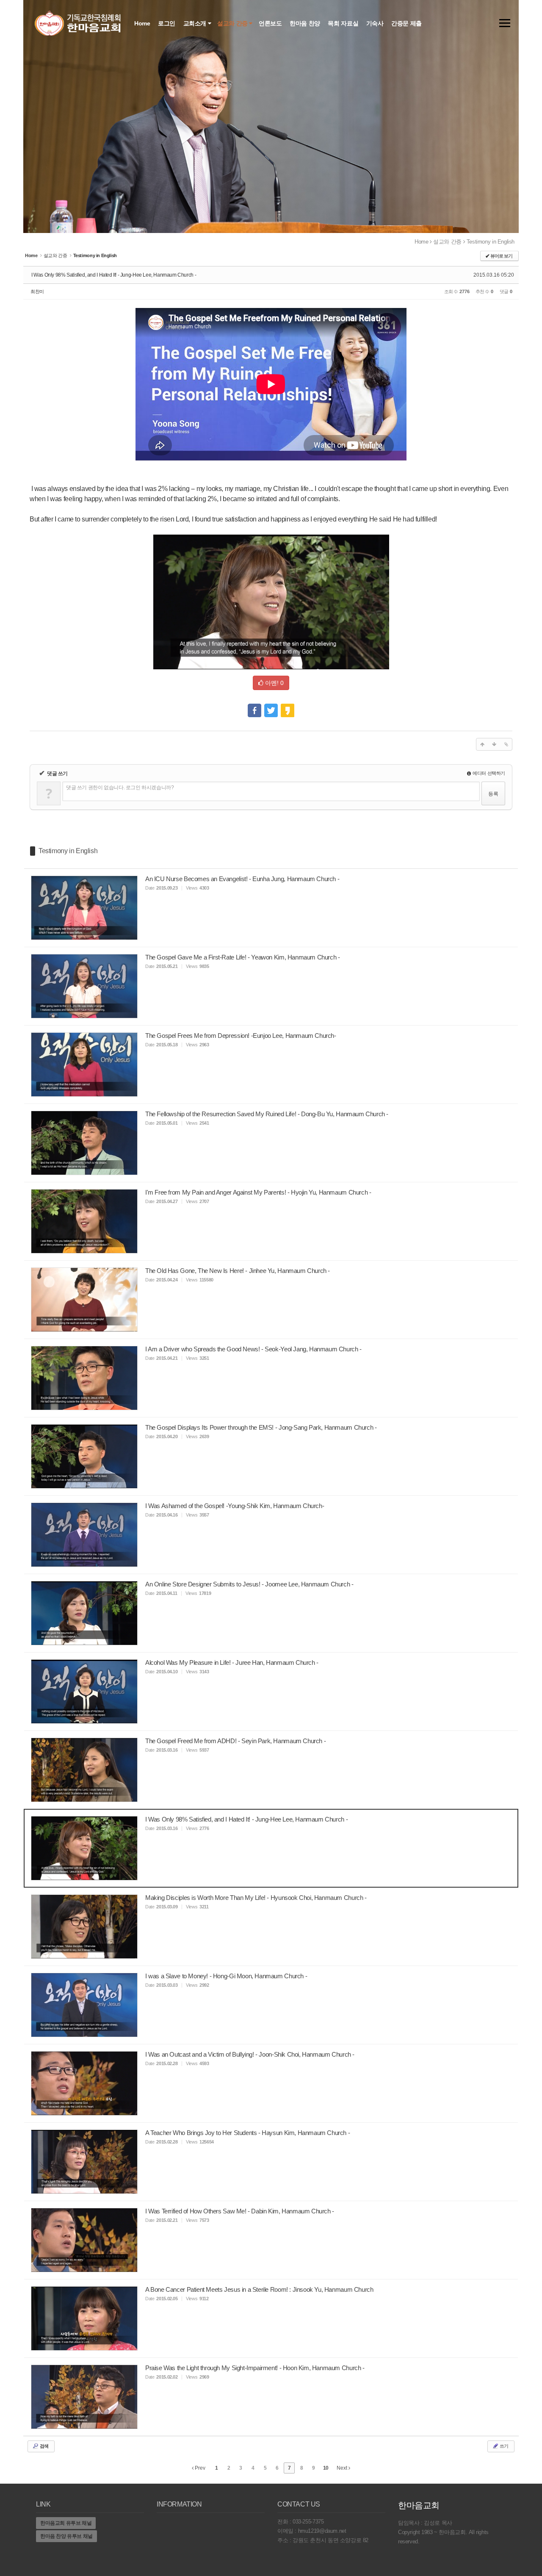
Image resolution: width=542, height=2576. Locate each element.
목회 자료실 (344, 23)
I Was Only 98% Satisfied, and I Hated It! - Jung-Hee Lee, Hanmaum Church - (114, 275)
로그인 (167, 23)
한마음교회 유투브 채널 (66, 2523)
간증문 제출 (407, 23)
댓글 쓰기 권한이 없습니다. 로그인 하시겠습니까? (120, 787)
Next (343, 2468)
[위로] (482, 744)
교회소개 (196, 23)
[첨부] (506, 744)
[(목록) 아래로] (494, 744)
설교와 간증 (233, 23)
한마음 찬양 (306, 23)
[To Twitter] (271, 707)
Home (143, 23)
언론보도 (271, 23)
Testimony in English (491, 242)
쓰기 (503, 2446)
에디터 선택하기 (488, 773)
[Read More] (271, 908)
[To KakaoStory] (288, 707)
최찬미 (37, 291)
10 (326, 2468)
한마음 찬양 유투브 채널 (66, 2536)
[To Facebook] (254, 707)
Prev (199, 2468)
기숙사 (376, 23)
